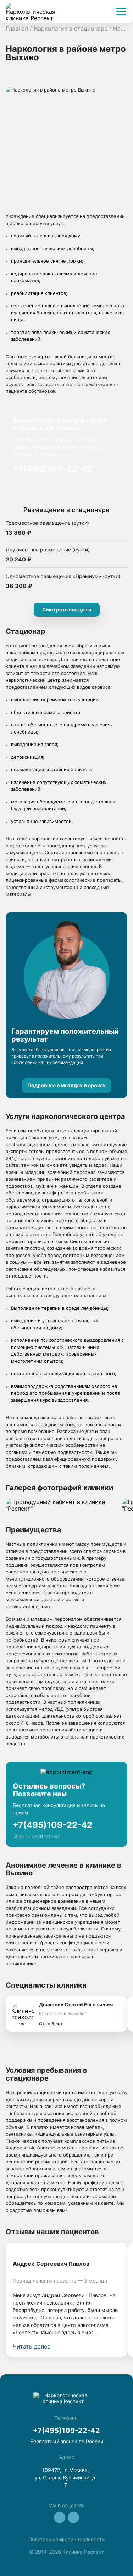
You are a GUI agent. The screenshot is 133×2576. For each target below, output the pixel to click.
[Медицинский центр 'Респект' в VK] (60, 2517)
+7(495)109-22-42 (52, 469)
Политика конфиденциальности (66, 2539)
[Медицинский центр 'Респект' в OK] (73, 2517)
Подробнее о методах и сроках (66, 1085)
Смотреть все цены (67, 609)
